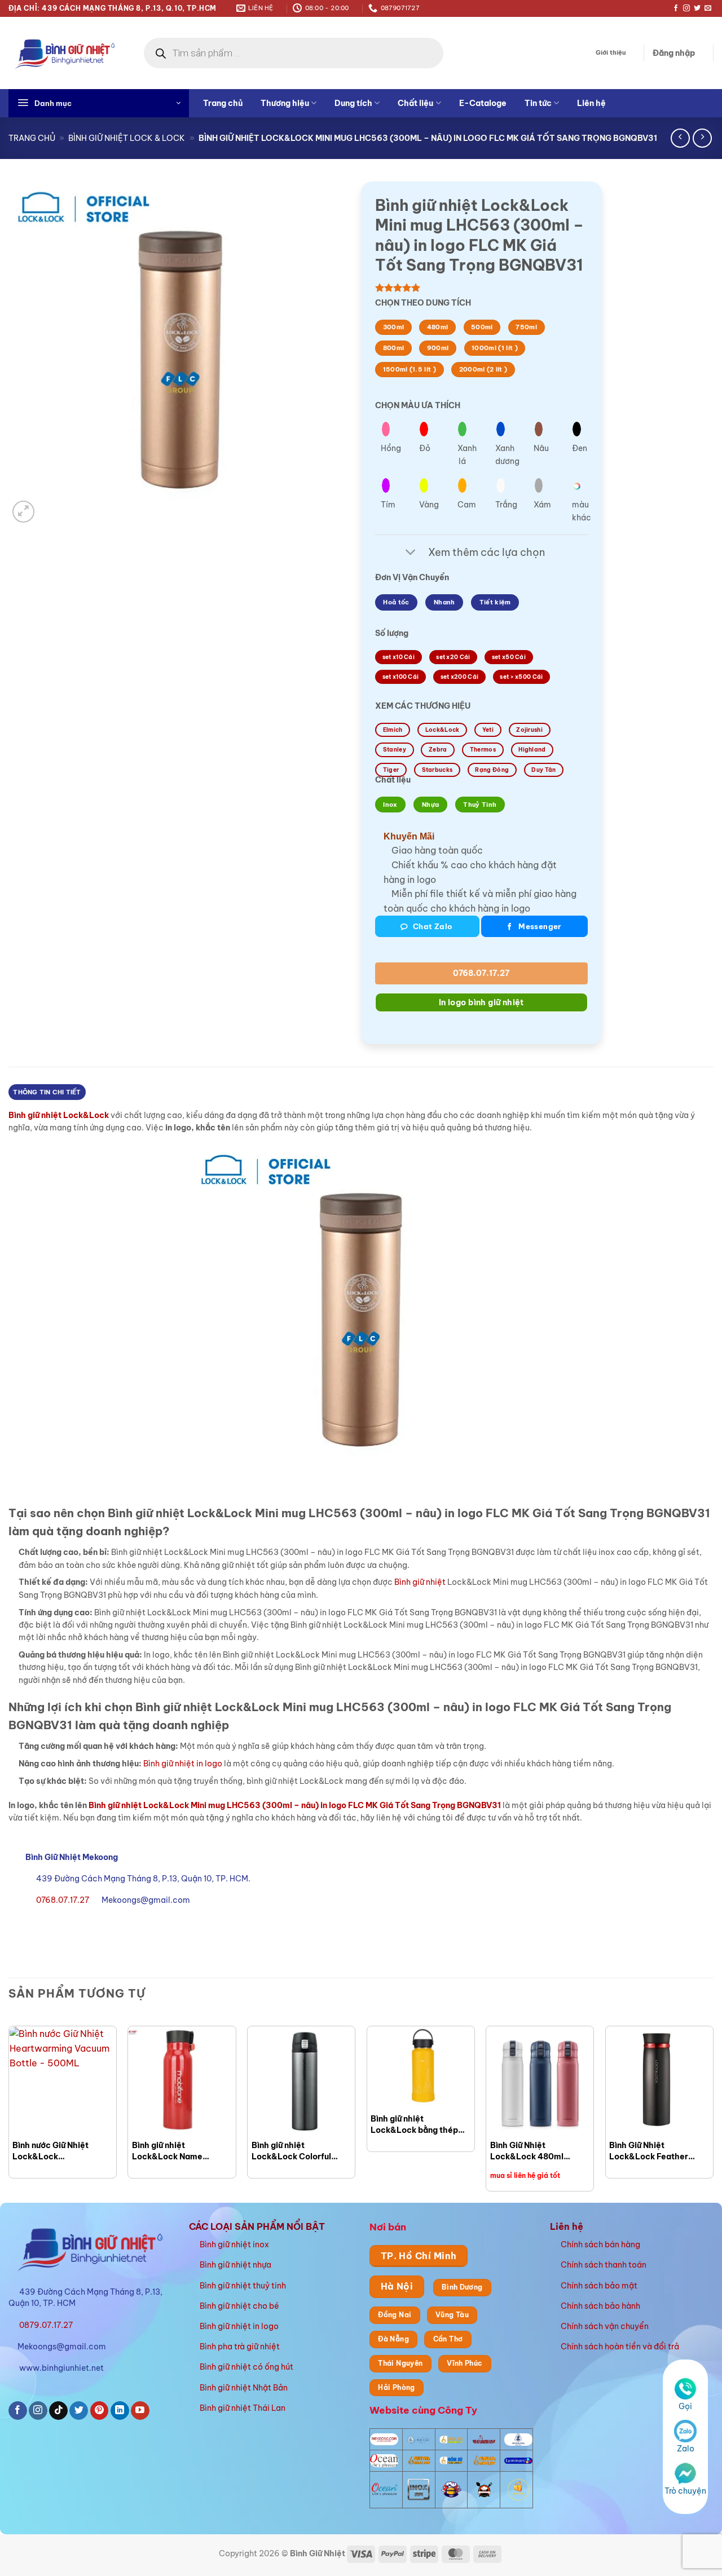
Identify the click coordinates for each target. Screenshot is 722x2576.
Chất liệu (415, 103)
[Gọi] (685, 2388)
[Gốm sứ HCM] (451, 2460)
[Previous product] (702, 138)
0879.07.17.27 (46, 2325)
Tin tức (538, 103)
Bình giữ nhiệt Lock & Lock (127, 138)
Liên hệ (591, 103)
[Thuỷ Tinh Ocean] (384, 2490)
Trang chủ (223, 103)
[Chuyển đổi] (410, 553)
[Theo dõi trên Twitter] (697, 8)
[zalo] (685, 2431)
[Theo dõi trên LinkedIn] (120, 2411)
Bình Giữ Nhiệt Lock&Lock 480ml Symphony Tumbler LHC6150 (528, 2151)
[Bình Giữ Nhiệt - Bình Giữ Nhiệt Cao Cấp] (65, 53)
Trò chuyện (685, 2491)
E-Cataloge (483, 103)
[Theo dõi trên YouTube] (140, 2411)
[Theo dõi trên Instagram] (686, 8)
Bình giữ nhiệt (420, 1582)
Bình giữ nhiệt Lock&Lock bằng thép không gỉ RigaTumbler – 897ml (417, 2125)
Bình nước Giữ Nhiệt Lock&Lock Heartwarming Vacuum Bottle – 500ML (58, 2151)
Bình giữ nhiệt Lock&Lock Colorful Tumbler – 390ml (291, 2151)
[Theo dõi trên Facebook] (676, 8)
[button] (674, 53)
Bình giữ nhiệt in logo (183, 1764)
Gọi (685, 2406)
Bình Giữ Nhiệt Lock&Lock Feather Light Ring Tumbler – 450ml (650, 2151)
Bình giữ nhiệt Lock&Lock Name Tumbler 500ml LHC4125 (182, 2151)
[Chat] (685, 2473)
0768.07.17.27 (480, 973)
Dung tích (353, 103)
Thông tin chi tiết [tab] (47, 1092)
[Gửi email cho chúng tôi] (708, 8)
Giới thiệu (611, 52)
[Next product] (680, 138)
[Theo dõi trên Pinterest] (100, 2411)
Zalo (686, 2449)
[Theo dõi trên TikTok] (58, 2411)
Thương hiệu (285, 103)
